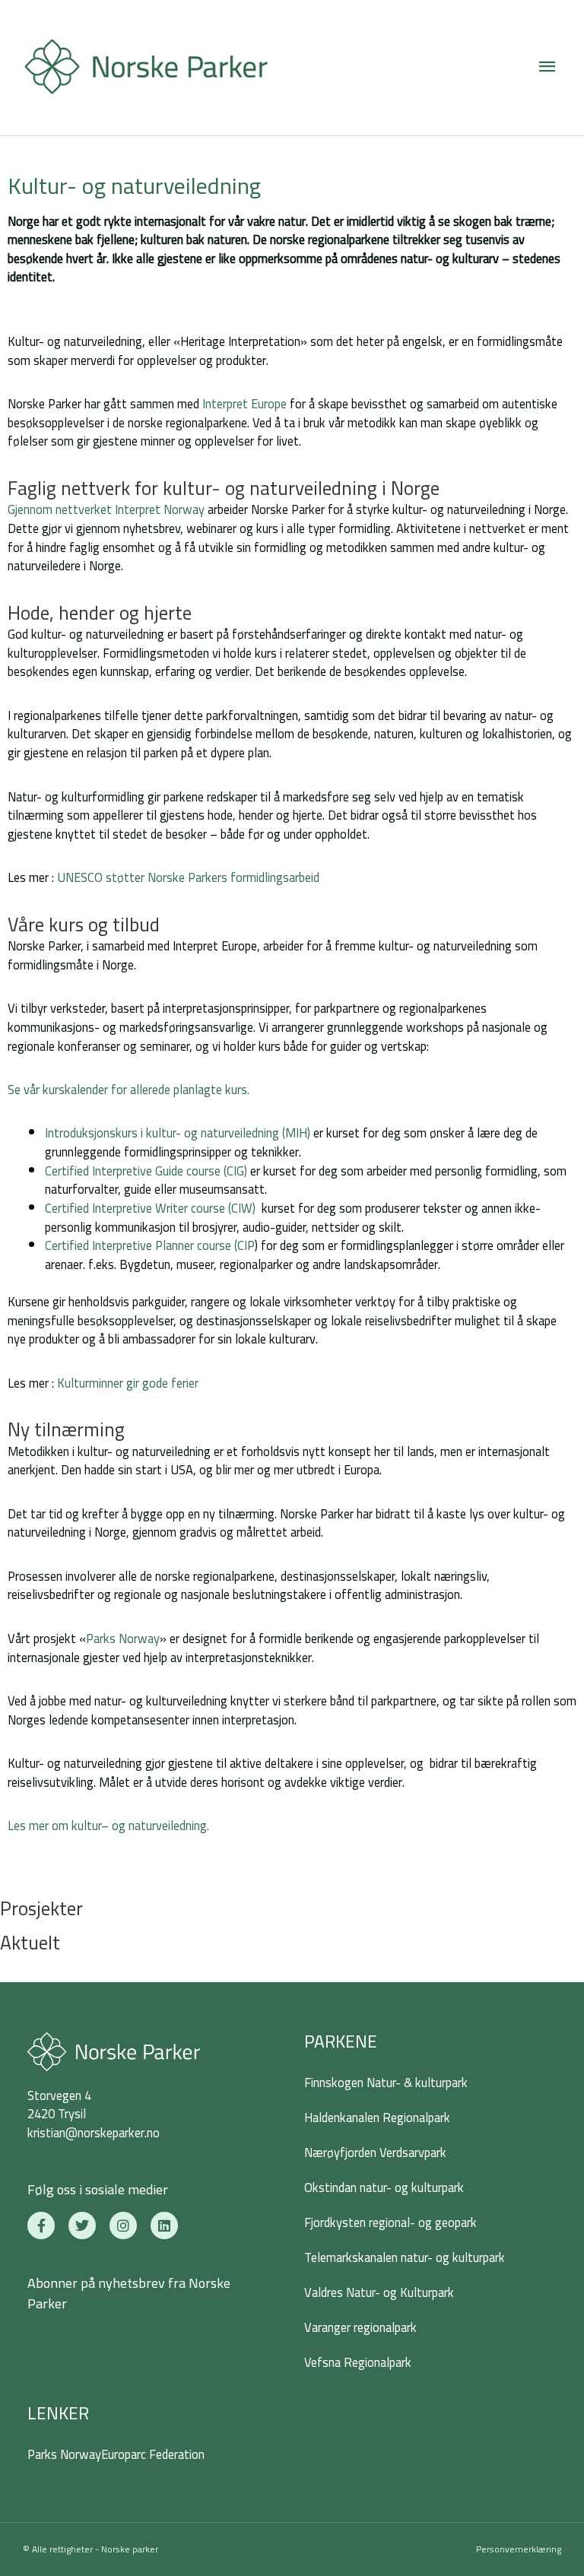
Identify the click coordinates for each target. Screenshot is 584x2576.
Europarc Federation (153, 2454)
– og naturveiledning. (155, 1826)
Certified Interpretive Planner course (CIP (150, 1245)
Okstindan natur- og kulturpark (384, 2187)
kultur (86, 1826)
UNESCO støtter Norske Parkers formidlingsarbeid (188, 877)
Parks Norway (123, 1639)
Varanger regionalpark (360, 2327)
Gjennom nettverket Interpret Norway (106, 509)
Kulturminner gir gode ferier (128, 1383)
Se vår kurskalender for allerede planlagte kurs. (129, 1090)
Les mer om (40, 1826)
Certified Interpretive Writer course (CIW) (150, 1208)
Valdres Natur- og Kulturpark (379, 2292)
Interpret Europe (243, 404)
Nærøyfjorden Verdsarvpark (375, 2152)
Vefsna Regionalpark (358, 2362)
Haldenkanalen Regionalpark (377, 2118)
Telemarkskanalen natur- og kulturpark (405, 2257)
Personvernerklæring (519, 2549)
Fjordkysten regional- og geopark (390, 2222)
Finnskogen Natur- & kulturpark (386, 2083)
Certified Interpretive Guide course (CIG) (146, 1171)
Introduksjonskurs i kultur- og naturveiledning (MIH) (178, 1133)
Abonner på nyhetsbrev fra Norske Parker (129, 2293)
